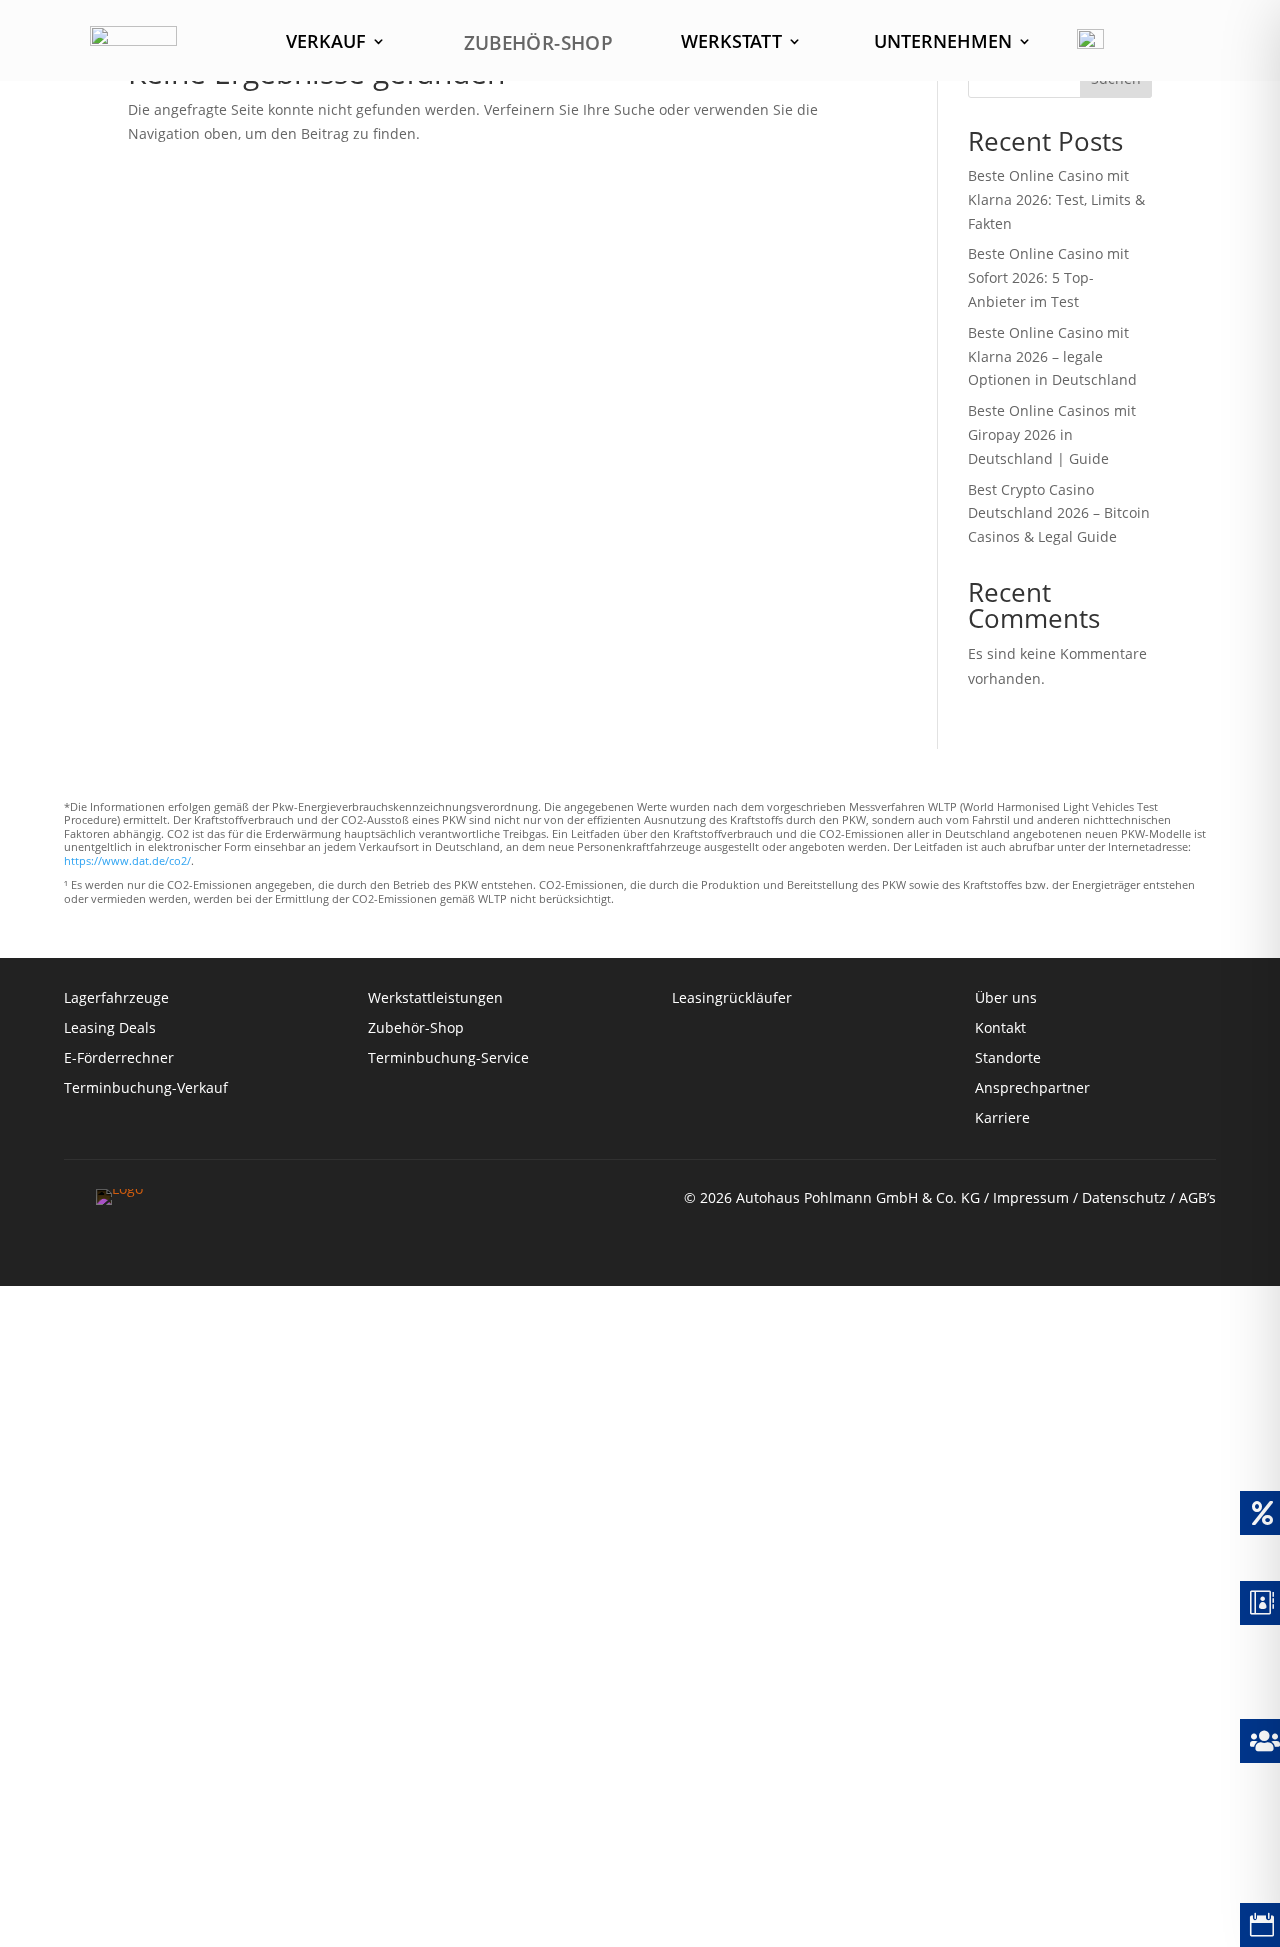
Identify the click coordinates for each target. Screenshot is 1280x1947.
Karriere (1002, 1119)
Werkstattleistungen (435, 999)
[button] (44, 1903)
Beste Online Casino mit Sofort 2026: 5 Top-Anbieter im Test (1048, 277)
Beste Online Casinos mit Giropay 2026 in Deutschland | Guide (1052, 434)
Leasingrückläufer (732, 999)
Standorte (1008, 1059)
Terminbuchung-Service (448, 1059)
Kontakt (1002, 1029)
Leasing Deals (110, 1029)
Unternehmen (943, 43)
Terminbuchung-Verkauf (146, 1089)
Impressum (1031, 1197)
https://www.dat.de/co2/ (127, 861)
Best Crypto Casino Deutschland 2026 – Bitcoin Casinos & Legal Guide (1059, 513)
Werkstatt (731, 43)
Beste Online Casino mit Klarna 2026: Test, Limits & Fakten (1056, 199)
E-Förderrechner (119, 1059)
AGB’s (1197, 1197)
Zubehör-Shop (416, 1029)
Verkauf (326, 43)
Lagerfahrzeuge (116, 999)
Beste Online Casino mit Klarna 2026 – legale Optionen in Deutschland (1052, 356)
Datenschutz (1124, 1197)
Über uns (1006, 999)
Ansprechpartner (1032, 1089)
